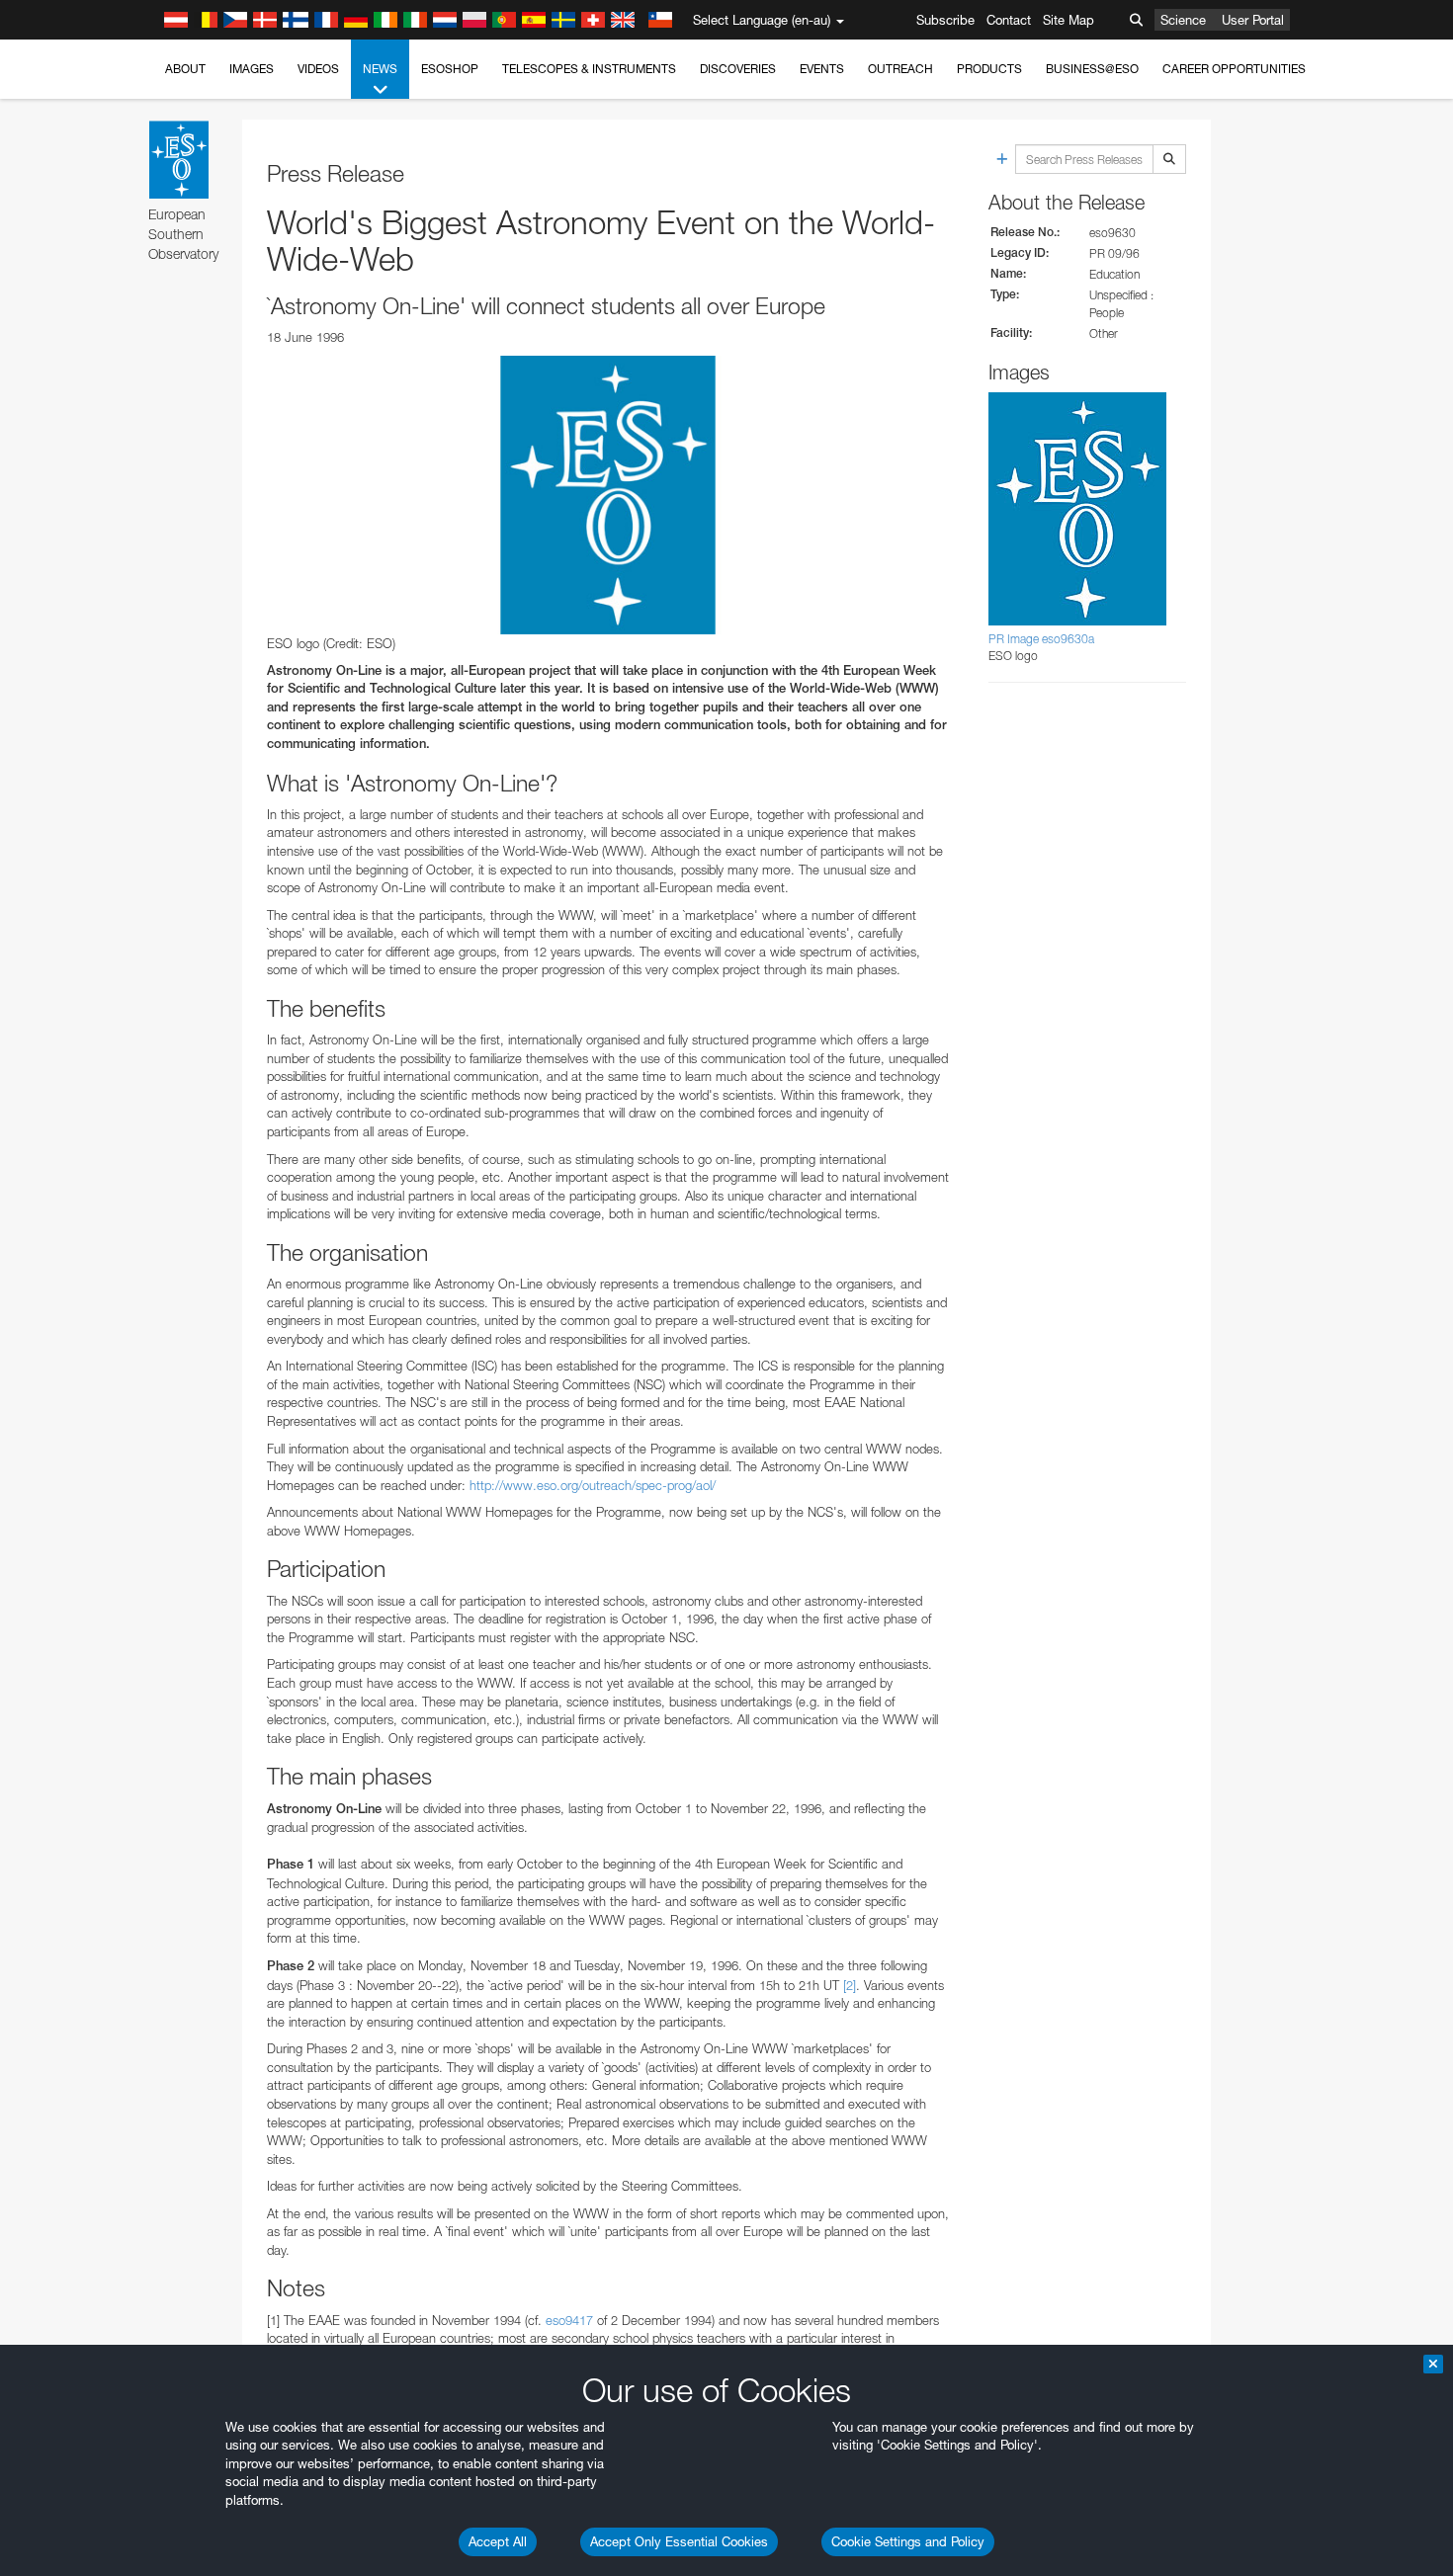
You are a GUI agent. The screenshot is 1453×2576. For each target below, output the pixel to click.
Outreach (900, 69)
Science (1183, 20)
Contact (1009, 20)
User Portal (1253, 20)
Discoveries (738, 69)
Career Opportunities (1234, 69)
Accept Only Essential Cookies (679, 2541)
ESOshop (450, 69)
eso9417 (569, 2320)
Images (252, 69)
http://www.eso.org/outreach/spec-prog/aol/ (593, 1485)
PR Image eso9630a (1041, 639)
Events (822, 69)
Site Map (1068, 20)
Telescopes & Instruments (589, 69)
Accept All (498, 2541)
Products (989, 69)
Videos (318, 69)
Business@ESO (1092, 69)
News (380, 69)
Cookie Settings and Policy (908, 2541)
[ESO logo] (608, 495)
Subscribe (945, 20)
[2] (850, 1985)
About (185, 69)
